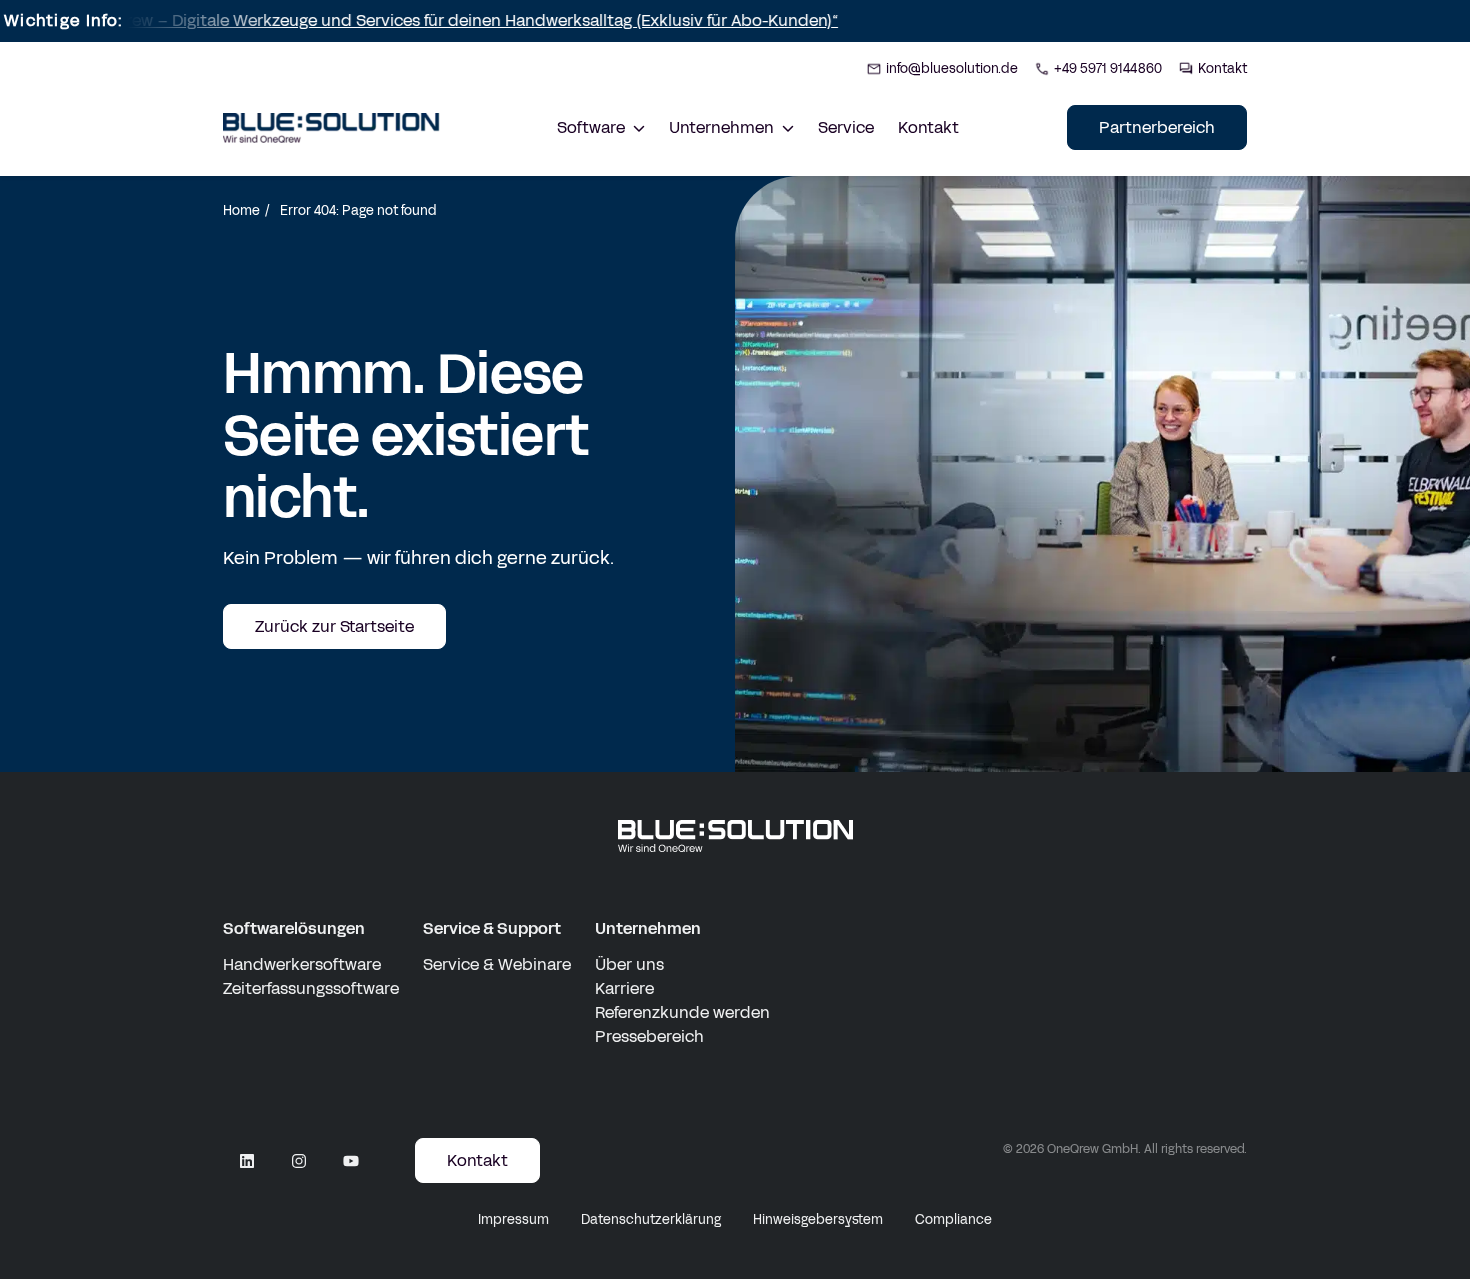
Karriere (624, 988)
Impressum (513, 1220)
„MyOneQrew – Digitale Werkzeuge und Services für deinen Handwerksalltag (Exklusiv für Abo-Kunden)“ (413, 20)
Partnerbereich (1157, 127)
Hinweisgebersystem (818, 1220)
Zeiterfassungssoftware (311, 988)
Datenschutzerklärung (651, 1220)
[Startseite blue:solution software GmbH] (331, 128)
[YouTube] (351, 1161)
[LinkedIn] (247, 1161)
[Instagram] (299, 1161)
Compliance (953, 1220)
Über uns (629, 964)
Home (241, 211)
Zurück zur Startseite (334, 626)
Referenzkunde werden (682, 1012)
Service (846, 127)
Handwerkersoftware (302, 964)
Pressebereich (649, 1036)
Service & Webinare (497, 964)
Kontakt (928, 127)
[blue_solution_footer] (735, 836)
